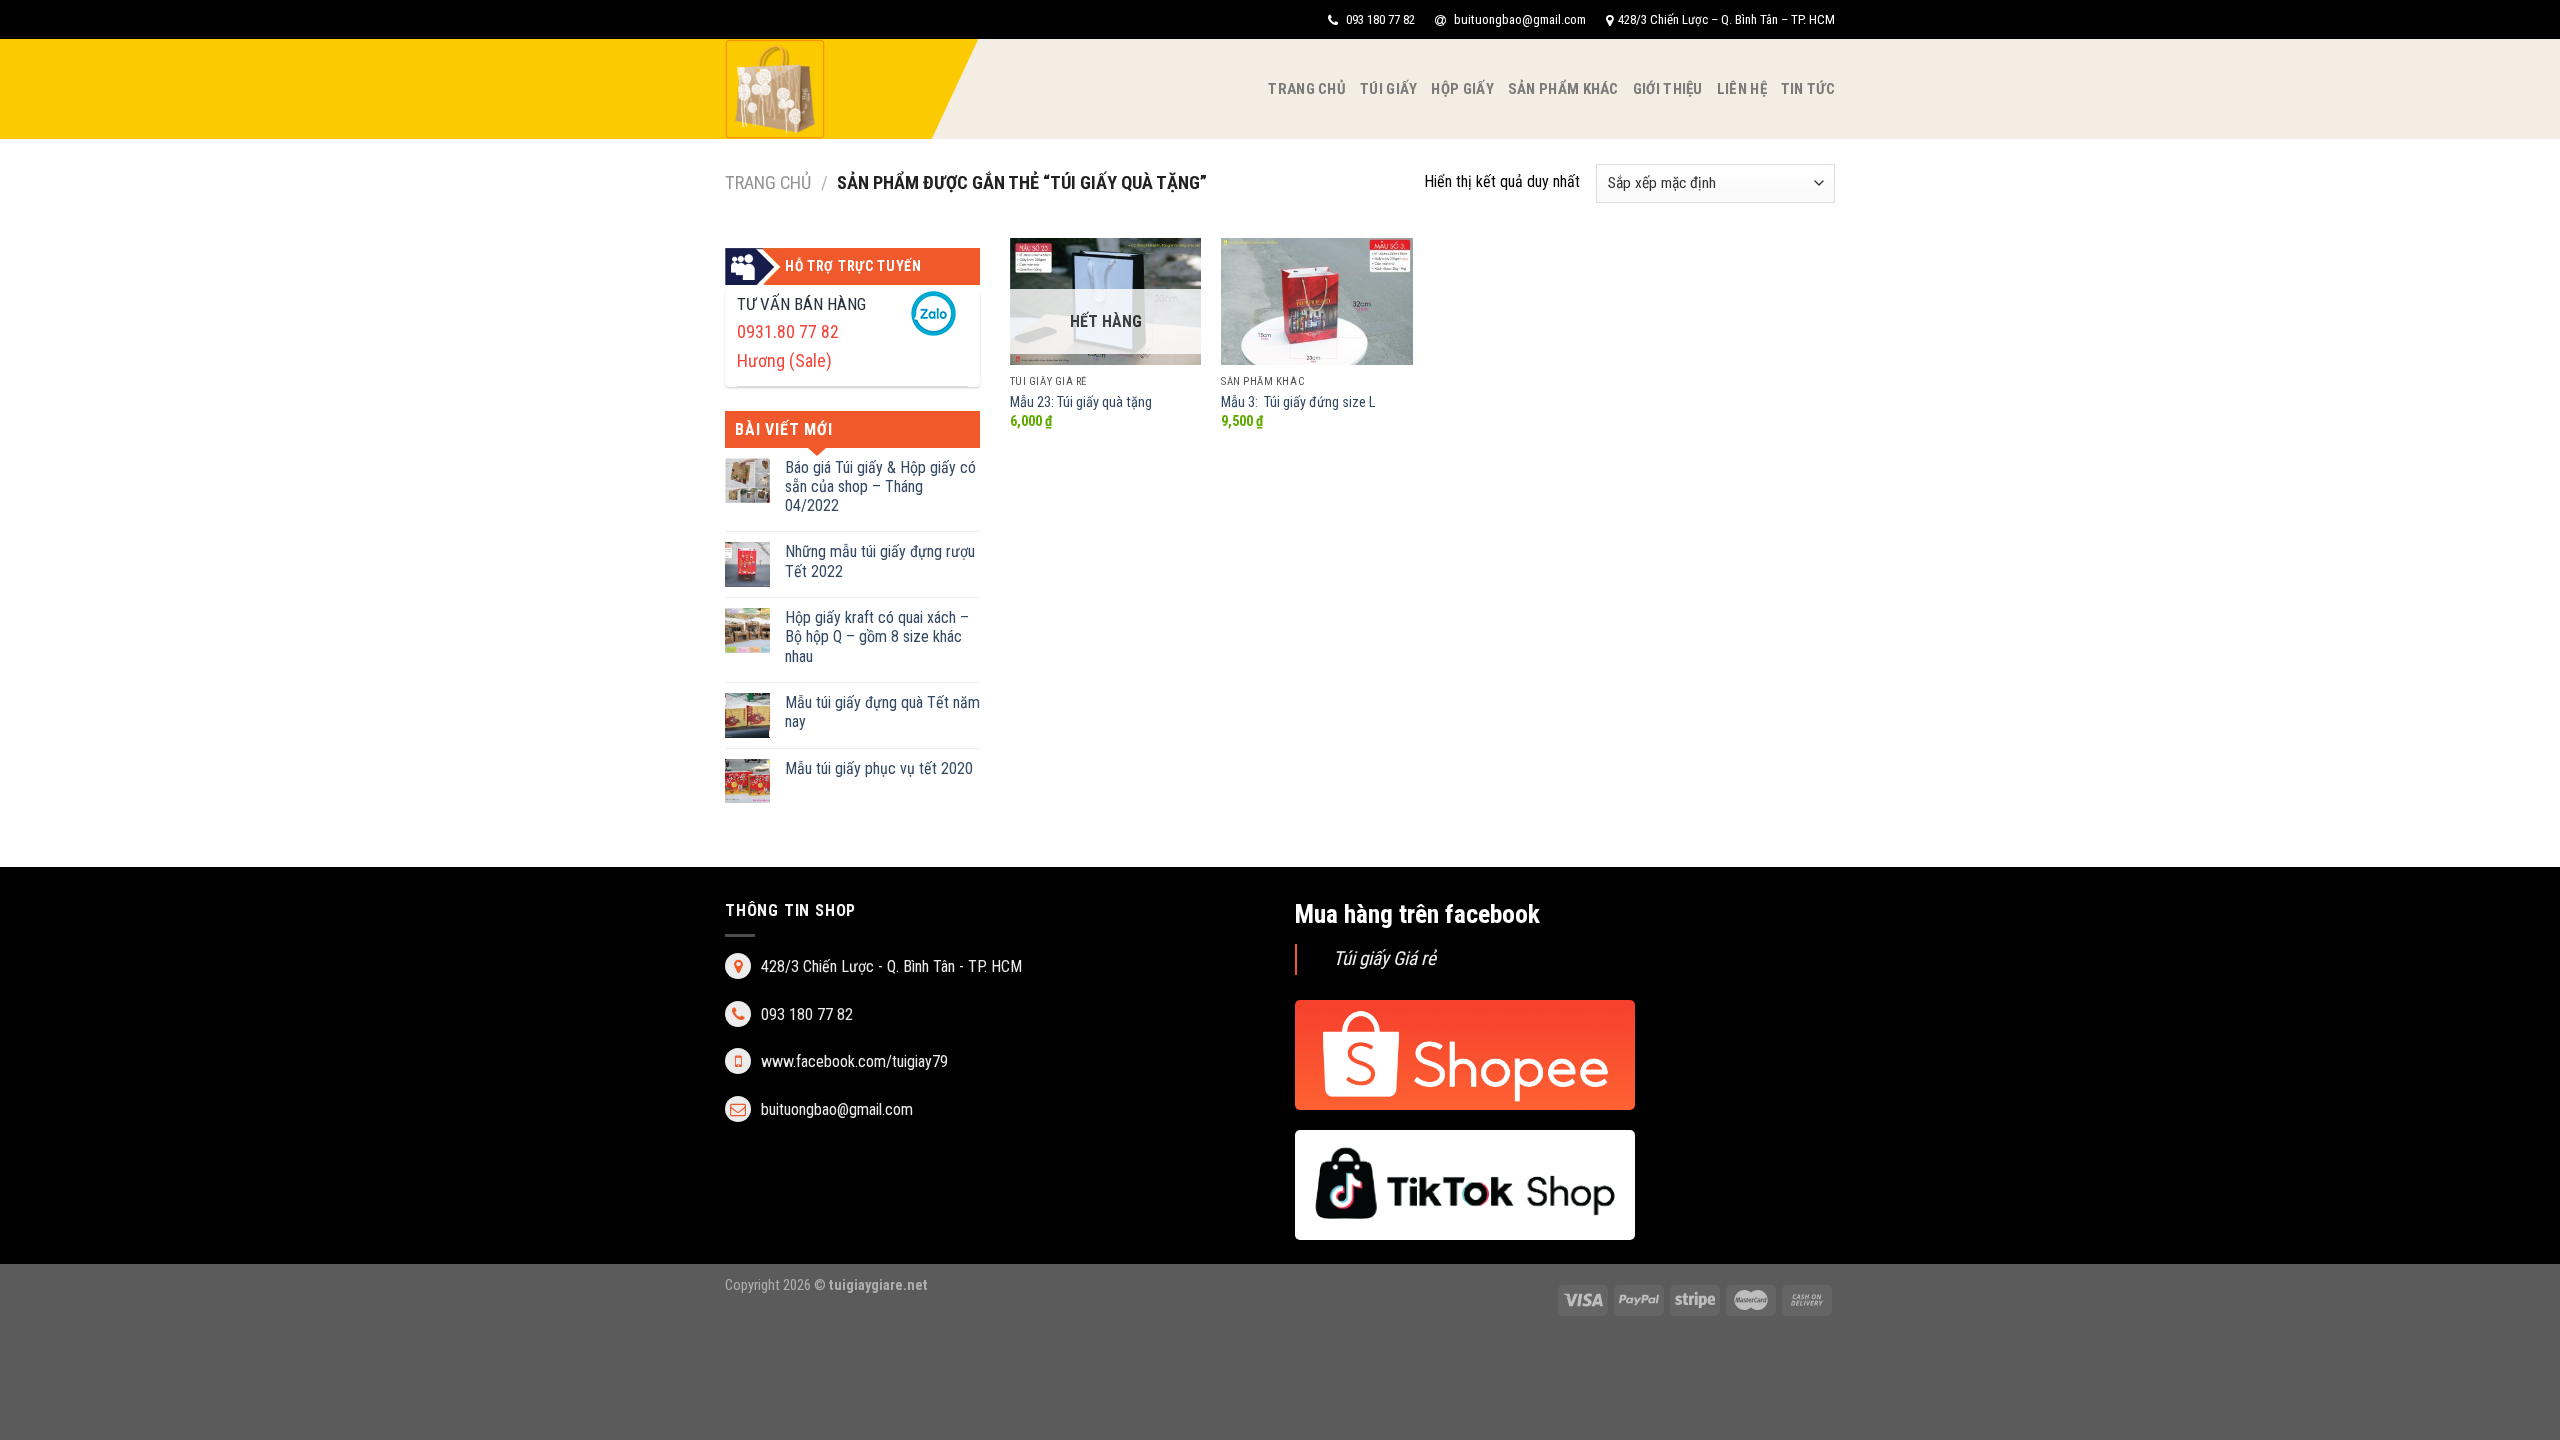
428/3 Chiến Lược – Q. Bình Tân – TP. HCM (1726, 19)
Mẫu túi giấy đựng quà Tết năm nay (882, 712)
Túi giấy (1388, 89)
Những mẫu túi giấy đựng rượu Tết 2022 (880, 561)
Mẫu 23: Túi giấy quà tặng (1081, 402)
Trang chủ (1307, 89)
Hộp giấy (1462, 89)
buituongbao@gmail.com (1518, 19)
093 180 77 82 (1379, 19)
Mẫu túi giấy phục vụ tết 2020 (879, 768)
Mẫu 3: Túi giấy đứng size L (1298, 402)
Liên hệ (1742, 89)
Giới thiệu (1668, 89)
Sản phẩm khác (1563, 89)
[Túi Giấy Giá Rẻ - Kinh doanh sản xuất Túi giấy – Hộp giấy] (825, 89)
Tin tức (1808, 89)
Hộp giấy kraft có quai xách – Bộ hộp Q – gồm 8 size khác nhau (877, 636)
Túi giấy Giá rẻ (1384, 958)
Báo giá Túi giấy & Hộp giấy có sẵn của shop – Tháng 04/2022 (880, 486)
